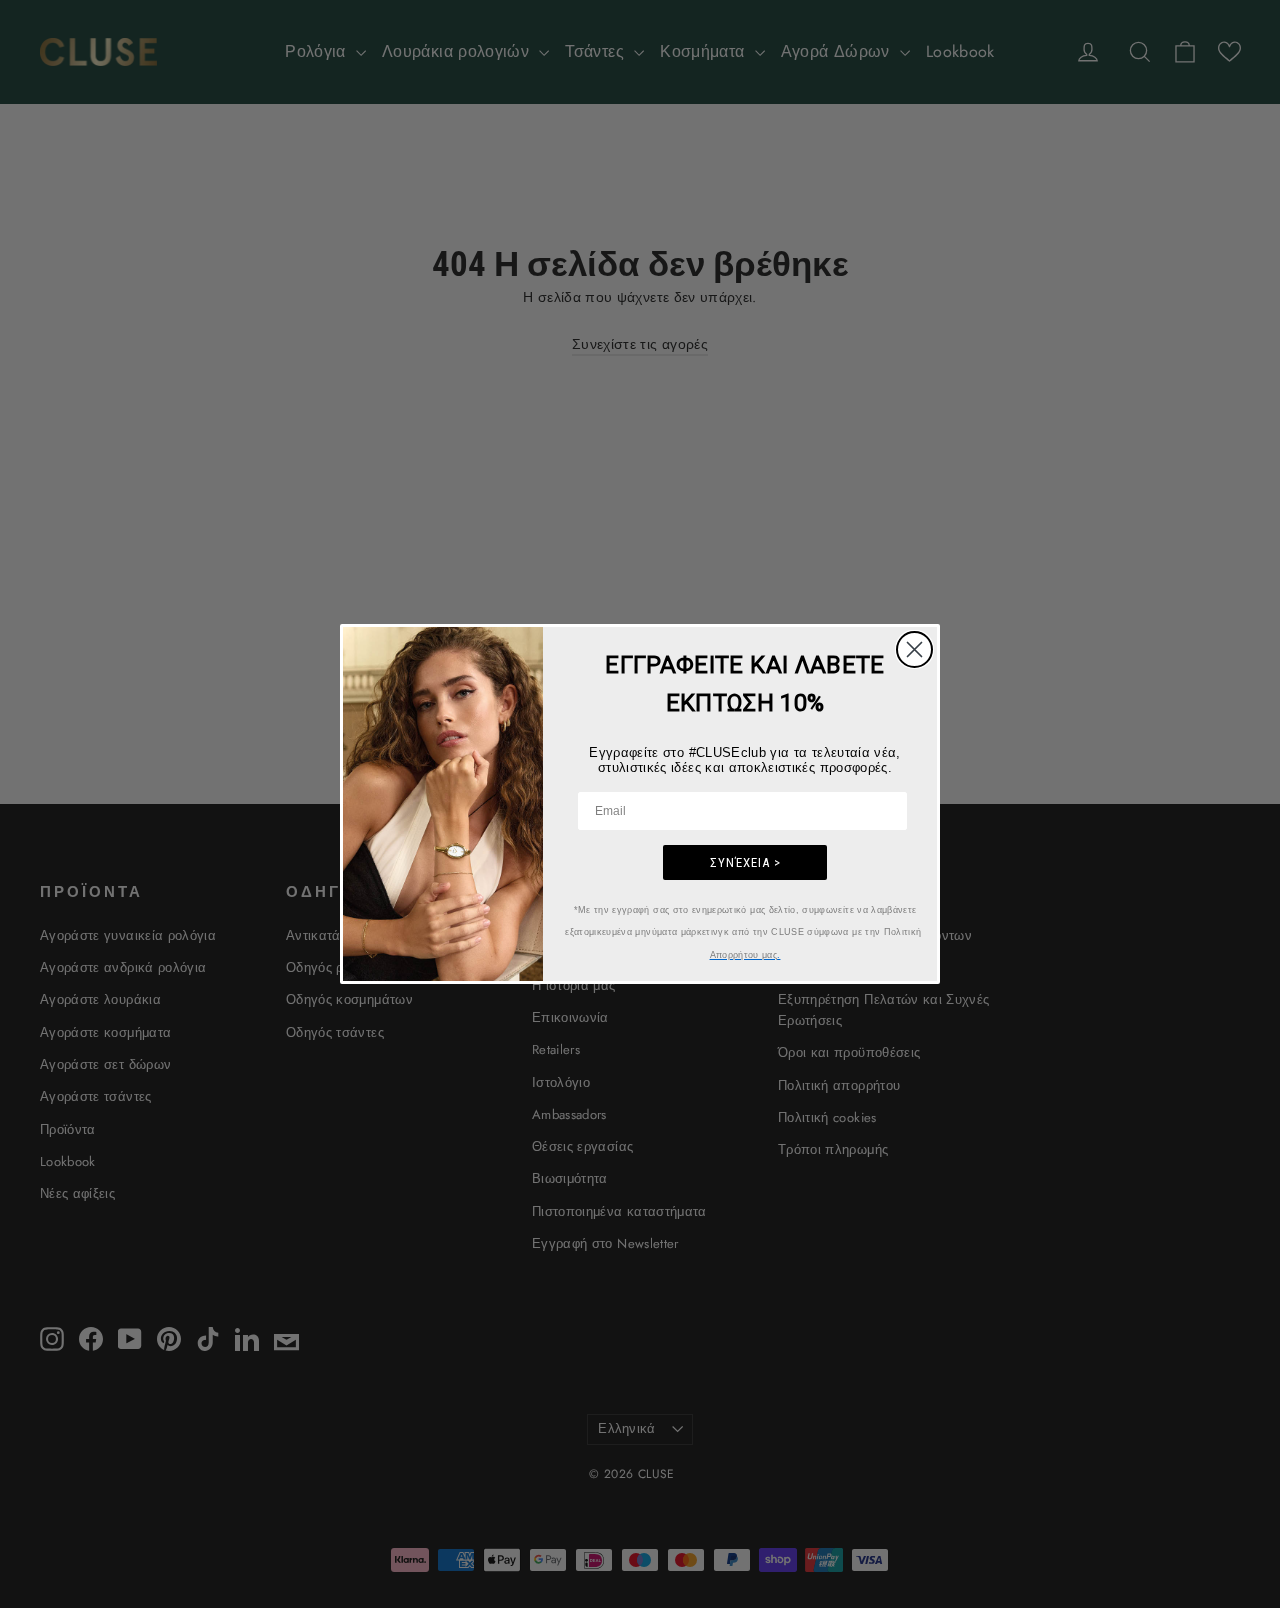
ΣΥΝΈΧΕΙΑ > (745, 862)
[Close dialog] (914, 649)
